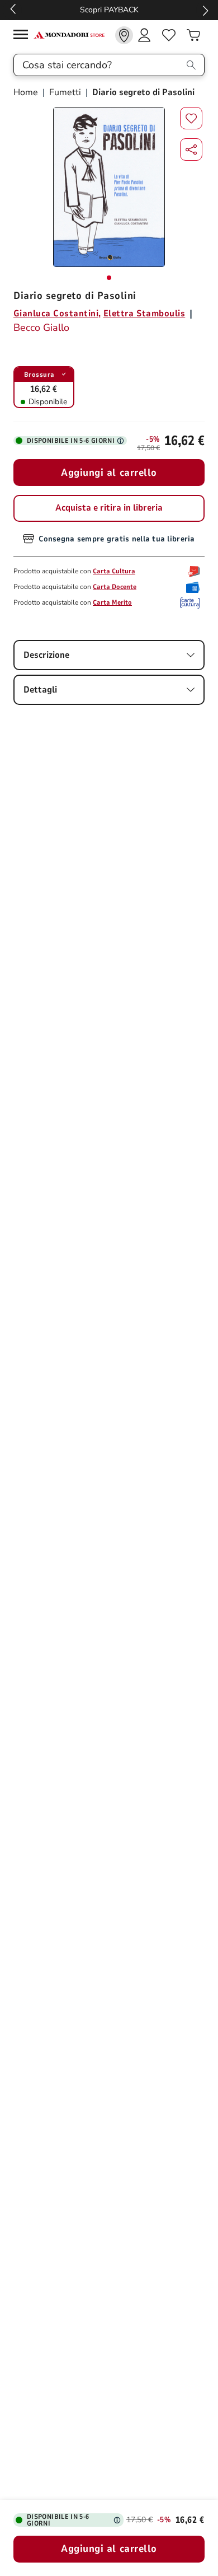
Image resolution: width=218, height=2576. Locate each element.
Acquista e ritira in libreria (109, 508)
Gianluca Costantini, (57, 314)
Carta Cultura (114, 571)
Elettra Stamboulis (144, 314)
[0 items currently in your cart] (193, 35)
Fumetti (65, 92)
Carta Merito (112, 602)
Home (27, 92)
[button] (191, 149)
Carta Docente (115, 587)
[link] (124, 35)
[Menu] (23, 36)
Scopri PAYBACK (109, 10)
